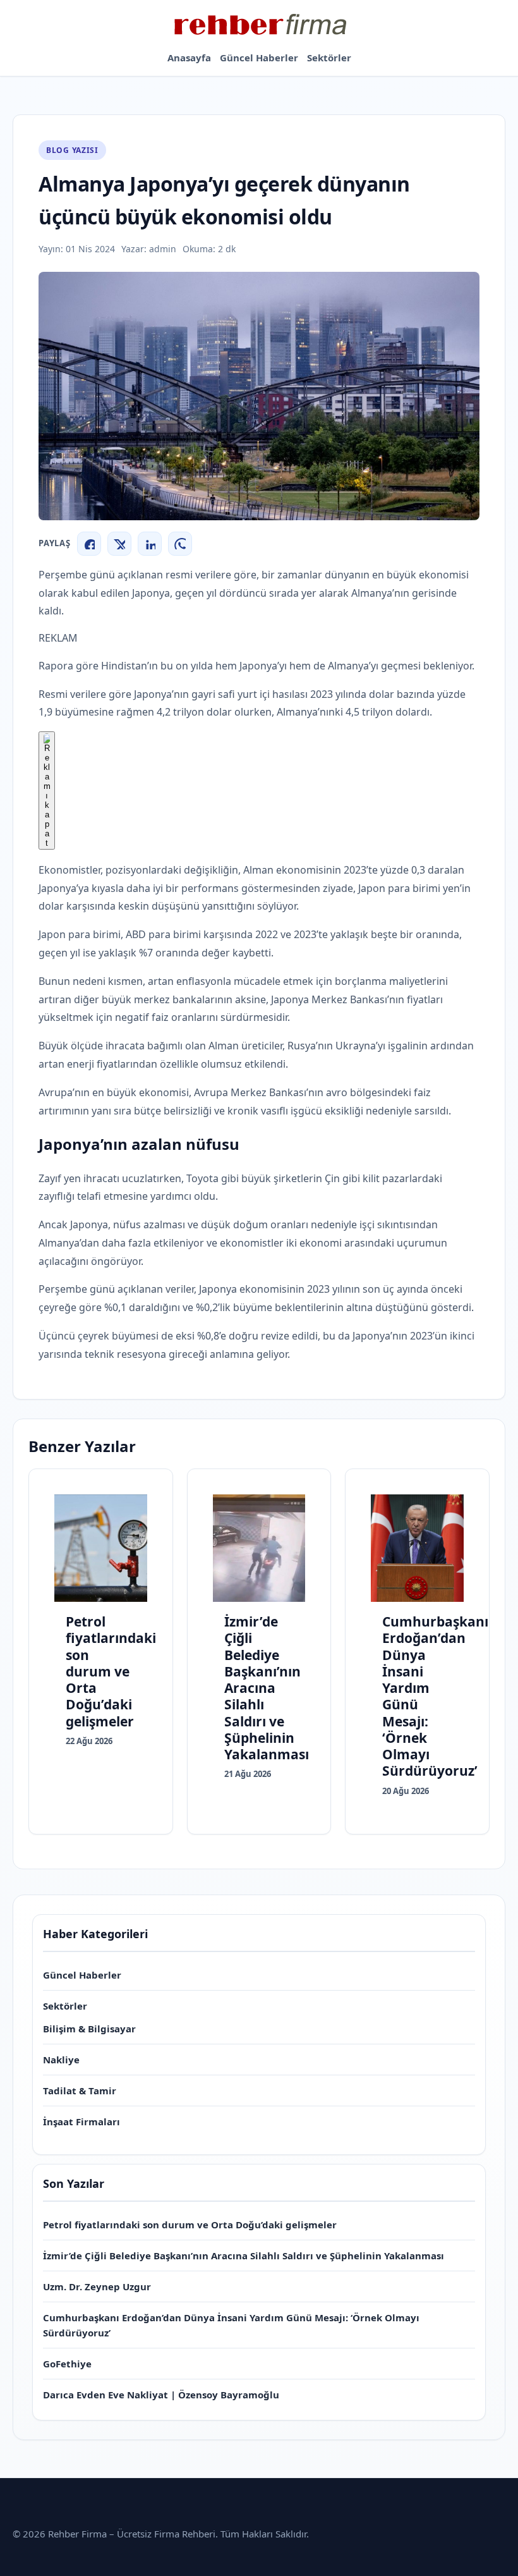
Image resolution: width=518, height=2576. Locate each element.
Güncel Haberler (259, 58)
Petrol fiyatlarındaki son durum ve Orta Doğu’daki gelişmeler (190, 2225)
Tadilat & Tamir (80, 2091)
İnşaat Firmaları (81, 2121)
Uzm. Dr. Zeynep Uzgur (97, 2286)
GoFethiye (67, 2364)
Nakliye (61, 2060)
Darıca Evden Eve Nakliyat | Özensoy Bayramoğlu (161, 2395)
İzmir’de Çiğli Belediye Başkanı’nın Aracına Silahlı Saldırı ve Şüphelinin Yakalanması (244, 2256)
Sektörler (329, 58)
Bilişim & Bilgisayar (89, 2029)
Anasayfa (189, 58)
